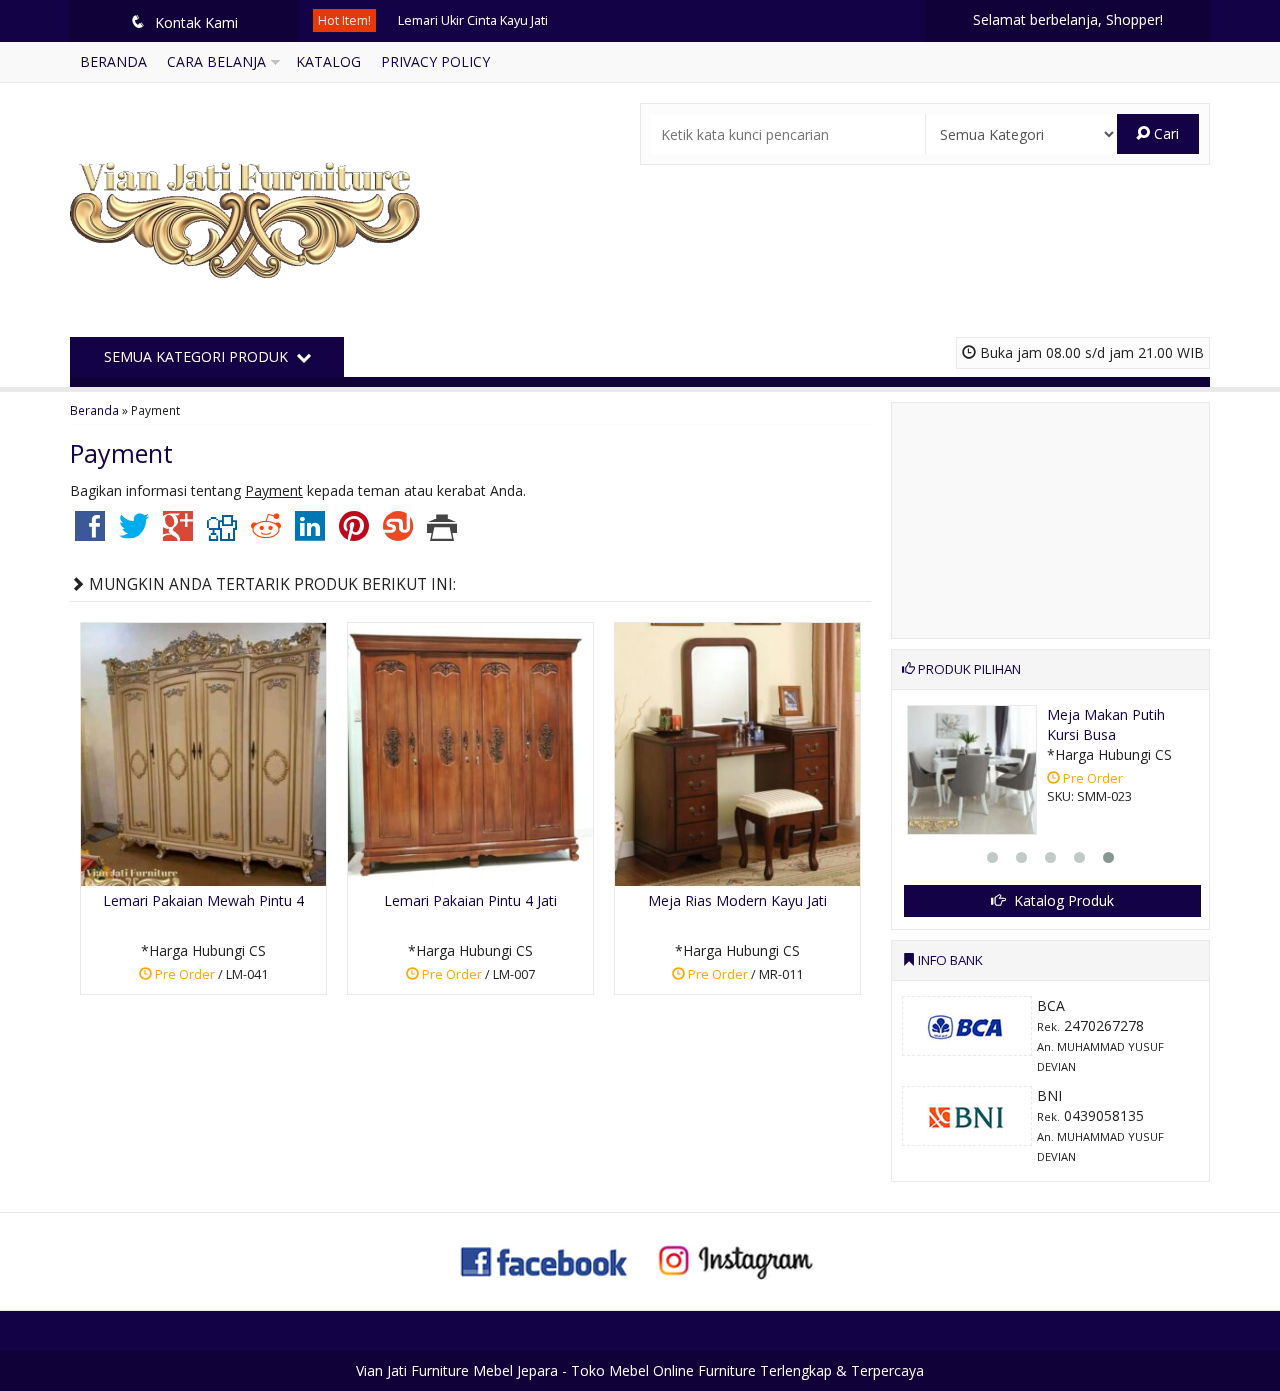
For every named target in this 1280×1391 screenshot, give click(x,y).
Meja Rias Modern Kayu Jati (737, 900)
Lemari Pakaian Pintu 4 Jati (470, 900)
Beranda (113, 61)
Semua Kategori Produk (198, 356)
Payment (121, 453)
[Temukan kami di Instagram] (735, 1259)
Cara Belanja (216, 61)
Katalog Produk (1062, 900)
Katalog (328, 61)
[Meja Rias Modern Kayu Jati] (737, 752)
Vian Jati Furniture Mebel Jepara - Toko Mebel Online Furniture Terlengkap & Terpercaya (640, 1370)
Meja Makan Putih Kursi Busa (1106, 724)
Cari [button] (1164, 133)
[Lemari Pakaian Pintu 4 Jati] (470, 752)
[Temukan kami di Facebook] (545, 1259)
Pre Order (210, 977)
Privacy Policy (435, 61)
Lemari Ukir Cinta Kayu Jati (473, 20)
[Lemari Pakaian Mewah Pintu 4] (203, 752)
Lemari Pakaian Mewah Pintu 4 (203, 900)
